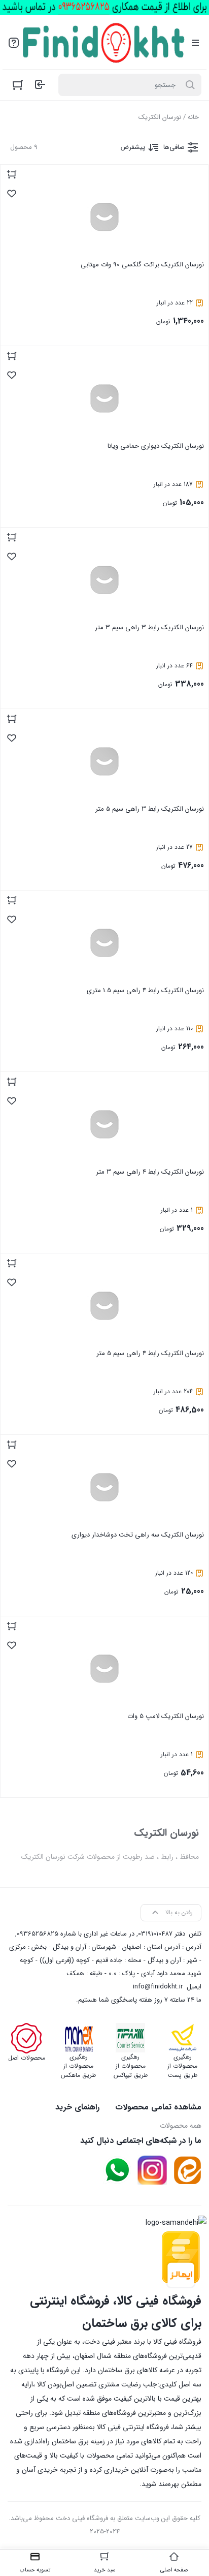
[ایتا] (187, 2170)
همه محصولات (181, 2126)
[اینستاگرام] (152, 2170)
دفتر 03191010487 (162, 1934)
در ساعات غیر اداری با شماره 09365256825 (76, 1934)
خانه (193, 117)
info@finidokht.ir (158, 1987)
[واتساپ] (117, 2170)
